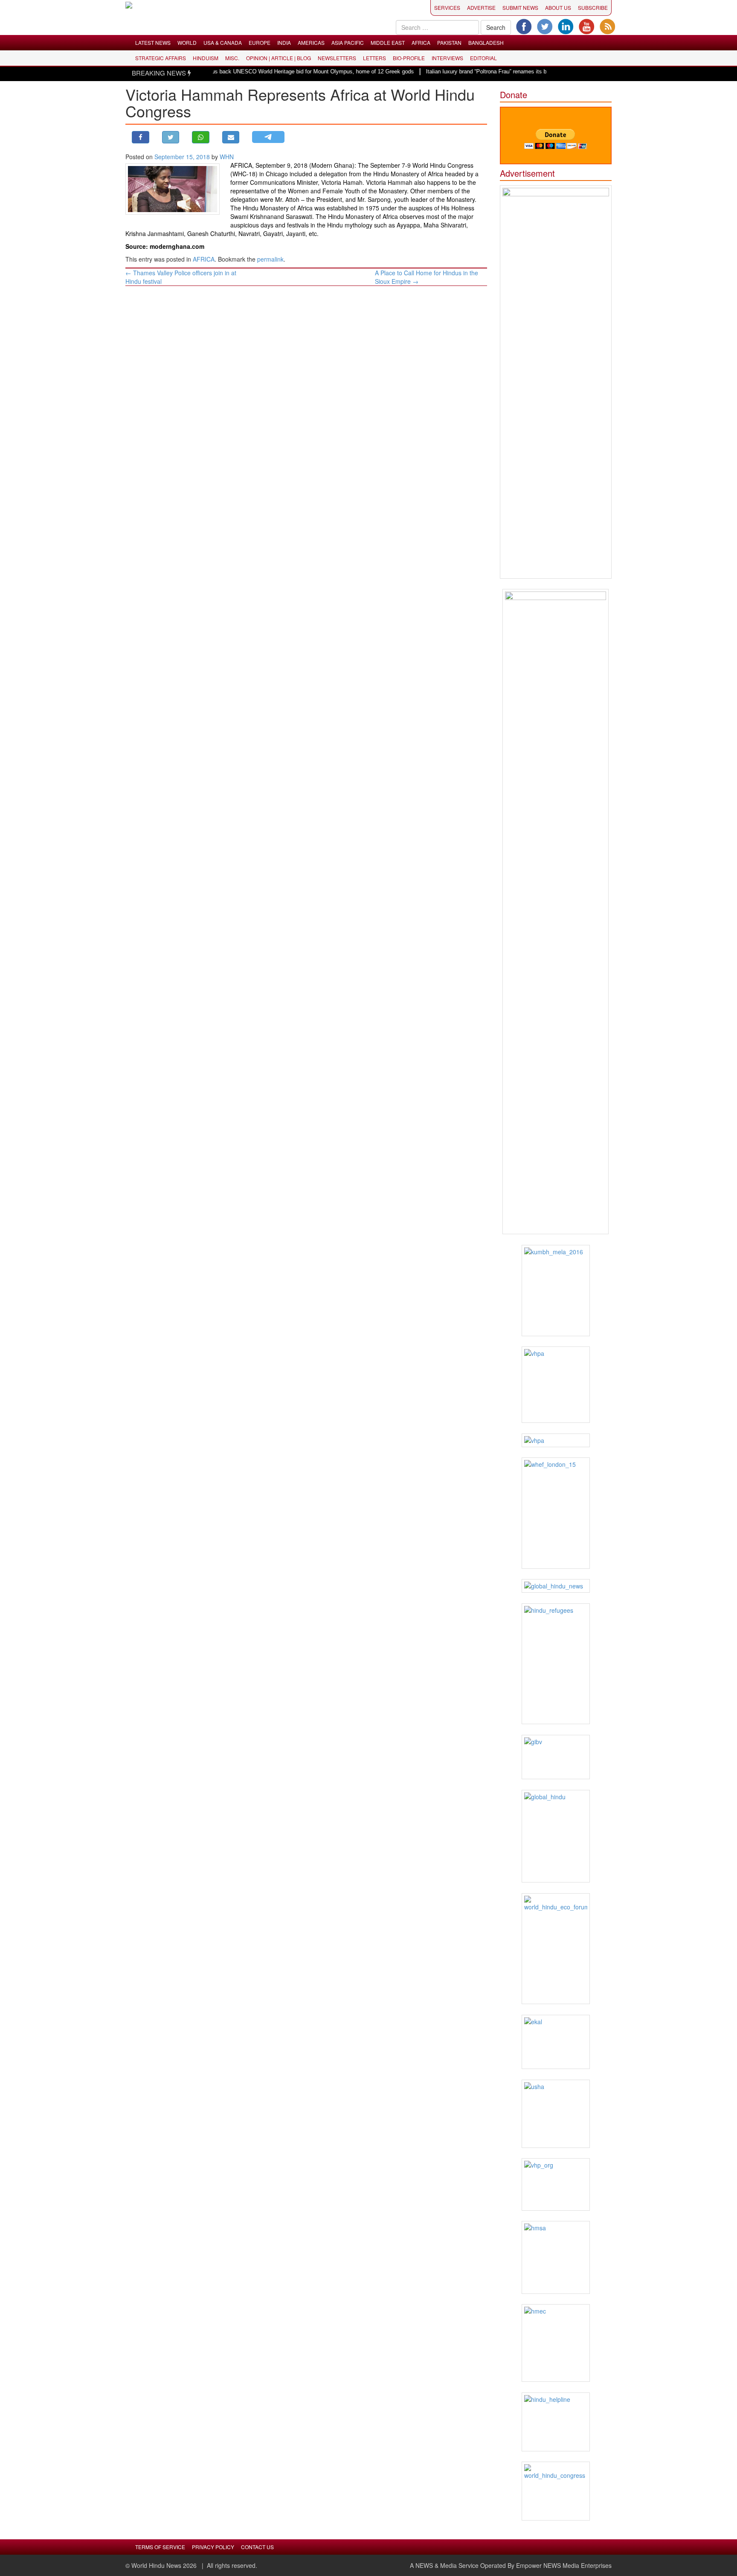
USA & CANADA (223, 42)
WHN (227, 157)
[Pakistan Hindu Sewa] (556, 1440)
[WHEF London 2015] (556, 1513)
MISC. (232, 58)
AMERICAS (311, 42)
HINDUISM (206, 58)
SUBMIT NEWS (520, 7)
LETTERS (374, 58)
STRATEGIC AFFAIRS (161, 58)
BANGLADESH (486, 42)
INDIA (284, 42)
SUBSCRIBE (593, 7)
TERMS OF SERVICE (160, 2547)
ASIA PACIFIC (348, 42)
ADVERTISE (481, 7)
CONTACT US (257, 2547)
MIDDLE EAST (388, 42)
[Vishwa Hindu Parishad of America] (556, 1385)
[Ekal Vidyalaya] (556, 2042)
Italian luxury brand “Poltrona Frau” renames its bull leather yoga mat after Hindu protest (502, 71)
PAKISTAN (449, 42)
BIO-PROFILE (409, 58)
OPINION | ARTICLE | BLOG (279, 58)
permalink (270, 259)
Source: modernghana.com (165, 246)
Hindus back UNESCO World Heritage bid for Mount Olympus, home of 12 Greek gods (275, 71)
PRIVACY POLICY (213, 2547)
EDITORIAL (483, 58)
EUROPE (260, 42)
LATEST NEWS (153, 42)
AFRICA (421, 42)
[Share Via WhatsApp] (201, 137)
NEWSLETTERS (337, 58)
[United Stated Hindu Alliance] (556, 2114)
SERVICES (447, 7)
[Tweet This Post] (171, 137)
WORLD (187, 42)
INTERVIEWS (447, 58)
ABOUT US (558, 7)
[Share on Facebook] (141, 137)
